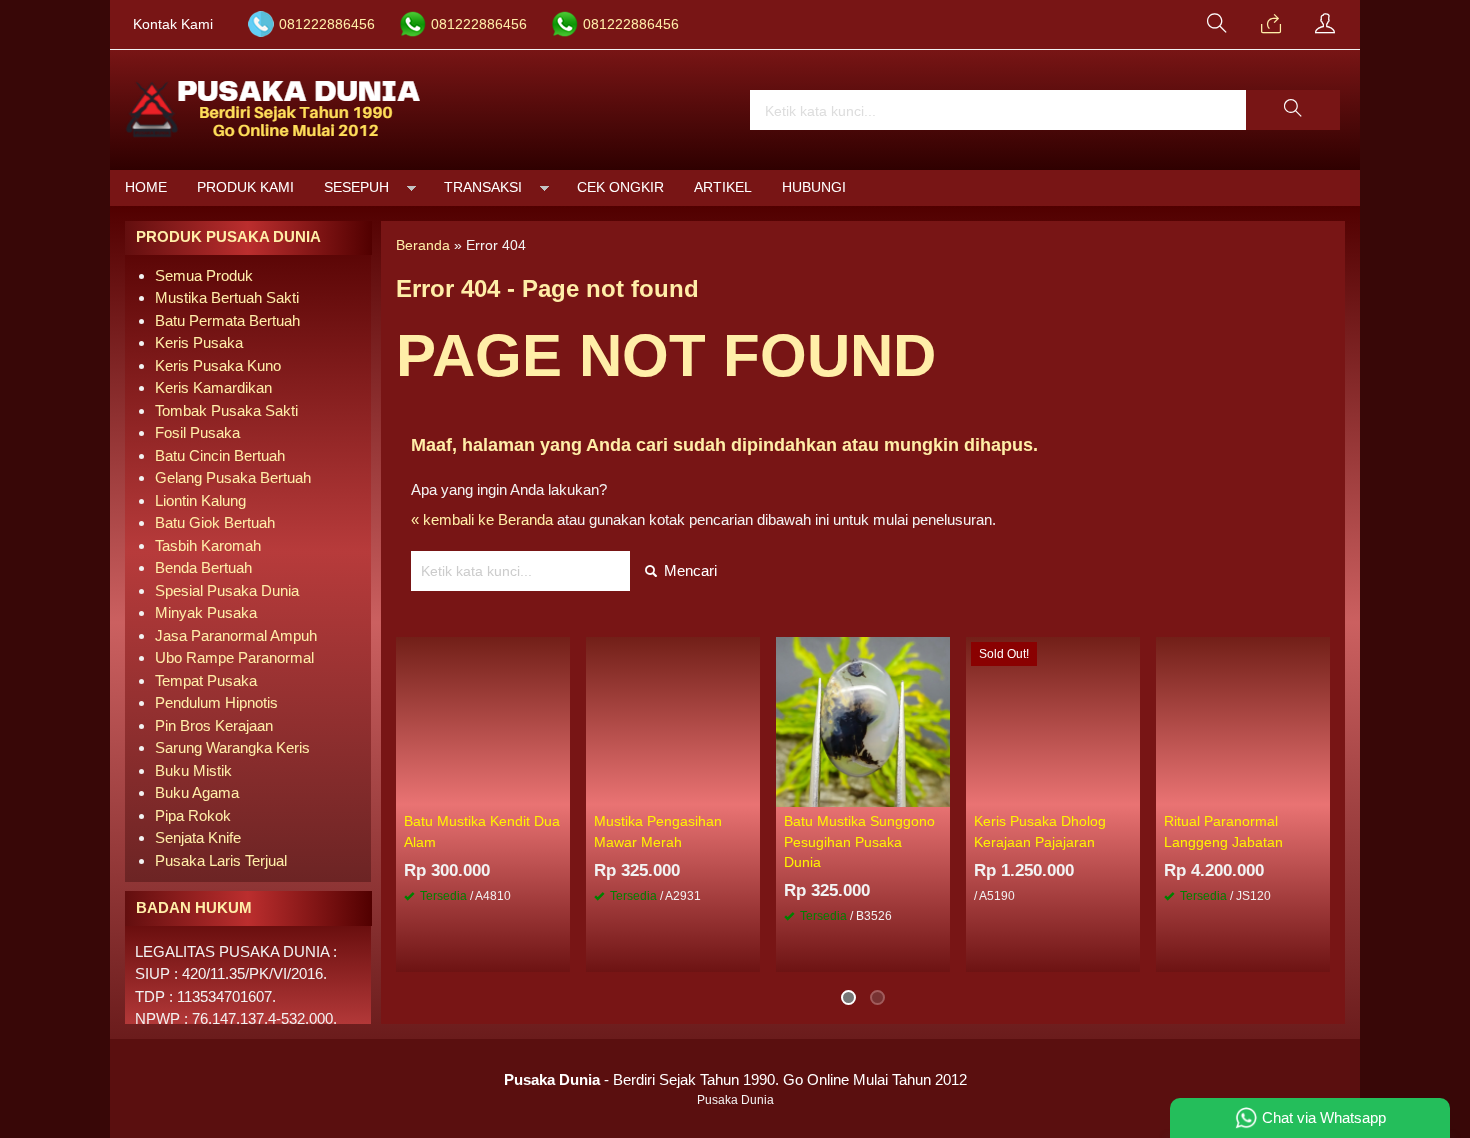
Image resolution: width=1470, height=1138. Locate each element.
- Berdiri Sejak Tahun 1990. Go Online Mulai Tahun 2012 (735, 1079)
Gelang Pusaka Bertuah (233, 477)
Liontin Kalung (200, 500)
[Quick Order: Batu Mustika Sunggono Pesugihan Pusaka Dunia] (938, 791)
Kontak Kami (173, 24)
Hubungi (814, 187)
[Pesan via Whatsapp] (1271, 25)
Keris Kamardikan (213, 387)
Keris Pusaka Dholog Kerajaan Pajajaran (1040, 831)
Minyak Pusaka (206, 612)
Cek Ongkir (620, 187)
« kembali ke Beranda (482, 519)
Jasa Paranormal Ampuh (236, 635)
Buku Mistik (193, 770)
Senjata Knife (198, 837)
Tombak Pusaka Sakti (226, 410)
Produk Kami (245, 187)
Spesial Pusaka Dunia (227, 590)
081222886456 (327, 24)
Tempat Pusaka (206, 680)
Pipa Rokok (193, 815)
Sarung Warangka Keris (232, 747)
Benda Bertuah (203, 567)
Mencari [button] (688, 570)
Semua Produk (204, 275)
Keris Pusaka (199, 342)
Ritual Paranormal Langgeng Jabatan (1223, 831)
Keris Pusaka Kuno (218, 365)
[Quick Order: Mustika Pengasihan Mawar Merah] (748, 791)
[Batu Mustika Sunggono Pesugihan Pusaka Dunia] (863, 720)
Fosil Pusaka (197, 432)
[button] (1293, 110)
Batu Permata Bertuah (227, 320)
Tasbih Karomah (208, 545)
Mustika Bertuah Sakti (227, 297)
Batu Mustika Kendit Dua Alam (482, 831)
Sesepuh (356, 187)
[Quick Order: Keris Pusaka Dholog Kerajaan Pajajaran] (1128, 791)
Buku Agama (197, 792)
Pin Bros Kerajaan (214, 725)
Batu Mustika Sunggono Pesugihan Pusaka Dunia (859, 842)
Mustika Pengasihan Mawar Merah (658, 831)
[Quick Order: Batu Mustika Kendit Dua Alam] (558, 791)
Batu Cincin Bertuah (220, 455)
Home (146, 187)
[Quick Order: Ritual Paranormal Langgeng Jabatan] (1318, 791)
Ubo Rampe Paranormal (234, 657)
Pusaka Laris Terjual (221, 860)
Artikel (723, 187)
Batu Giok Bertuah (215, 522)
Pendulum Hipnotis (216, 702)
